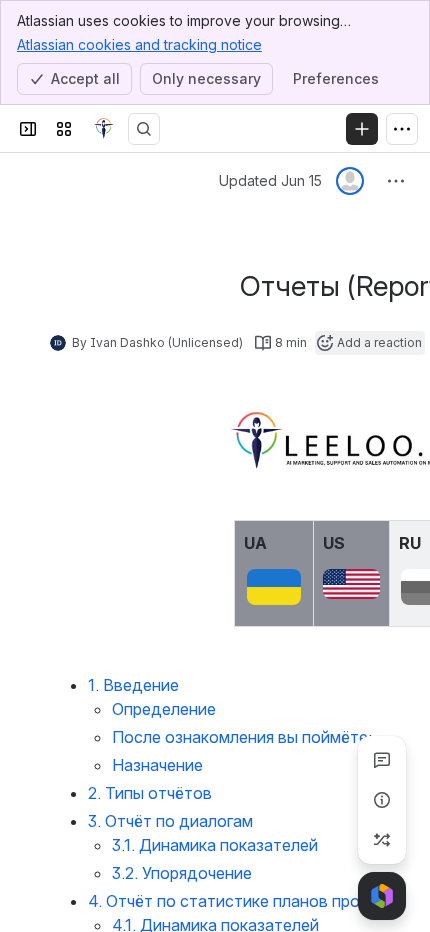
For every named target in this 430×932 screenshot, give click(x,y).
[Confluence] (104, 129)
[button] (293, 541)
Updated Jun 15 (270, 180)
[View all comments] (382, 760)
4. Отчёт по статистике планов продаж (240, 901)
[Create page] (382, 840)
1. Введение (133, 685)
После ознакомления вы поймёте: (242, 737)
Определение (164, 709)
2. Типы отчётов (150, 793)
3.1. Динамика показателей (215, 845)
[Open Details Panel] (382, 800)
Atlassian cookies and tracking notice (139, 44)
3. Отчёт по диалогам (170, 821)
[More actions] (396, 181)
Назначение (157, 765)
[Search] (144, 129)
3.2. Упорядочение (182, 873)
